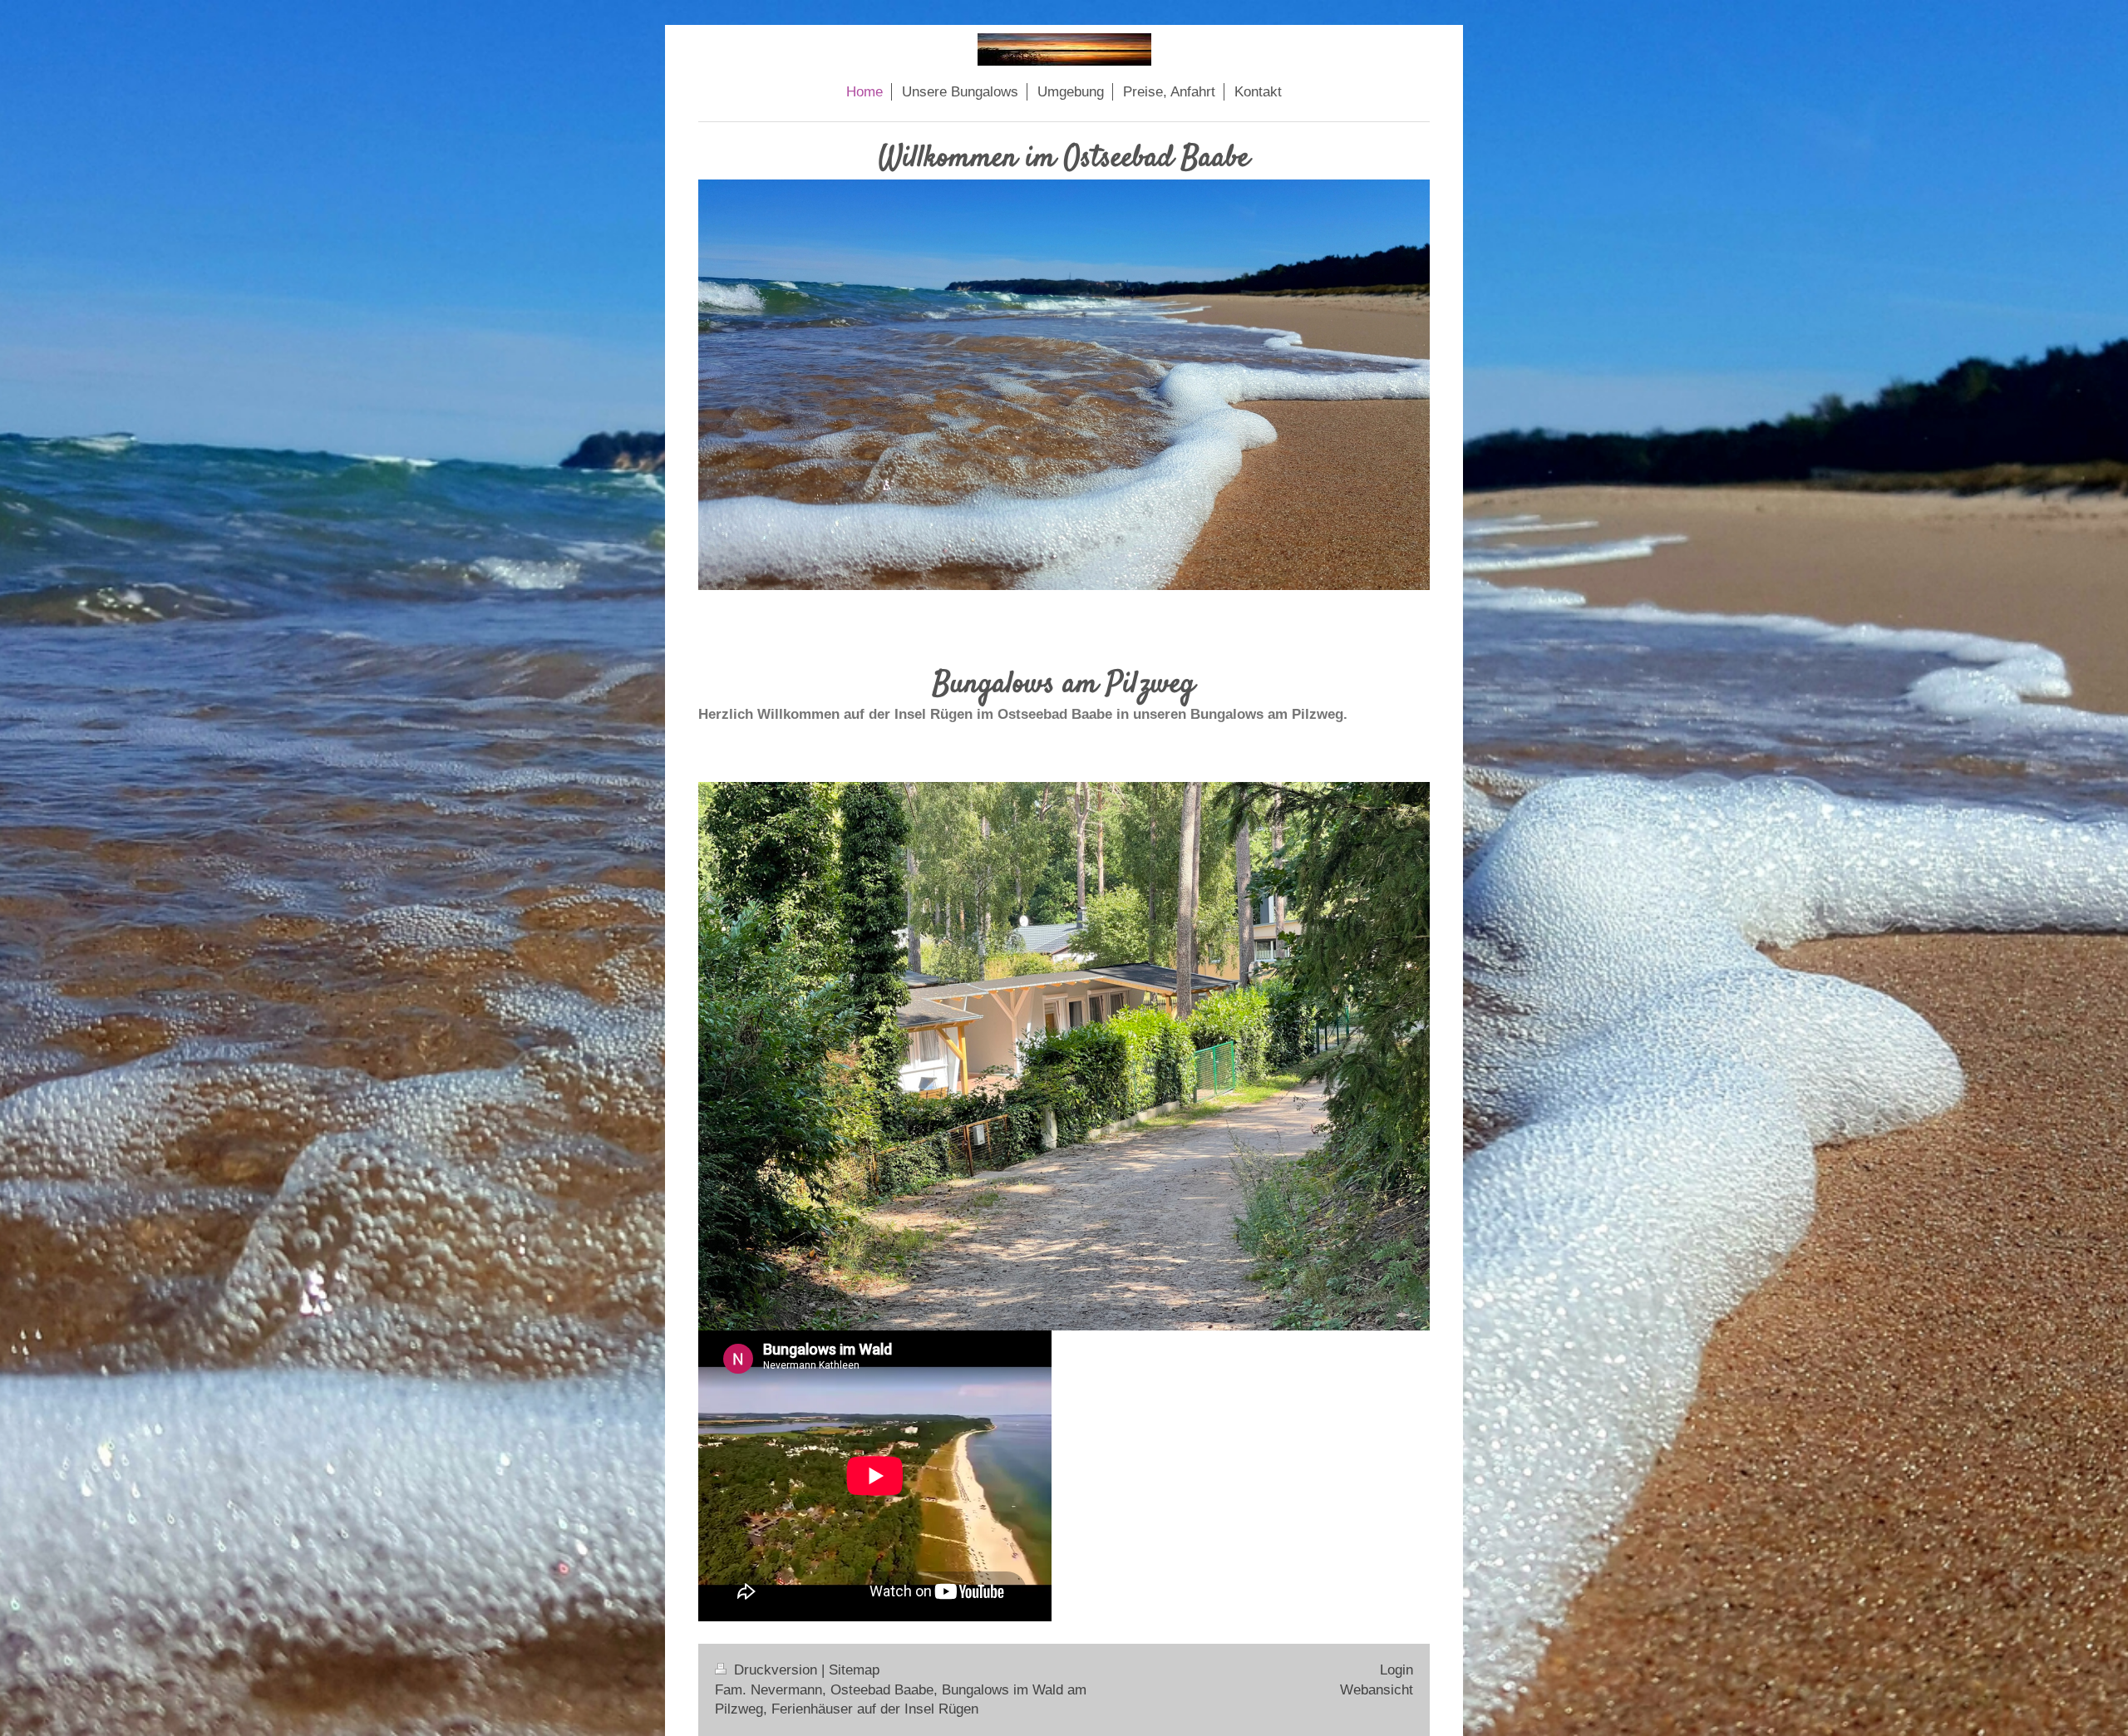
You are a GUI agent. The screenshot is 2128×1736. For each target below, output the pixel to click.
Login (1396, 1670)
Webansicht (1377, 1690)
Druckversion (776, 1670)
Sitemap (854, 1670)
